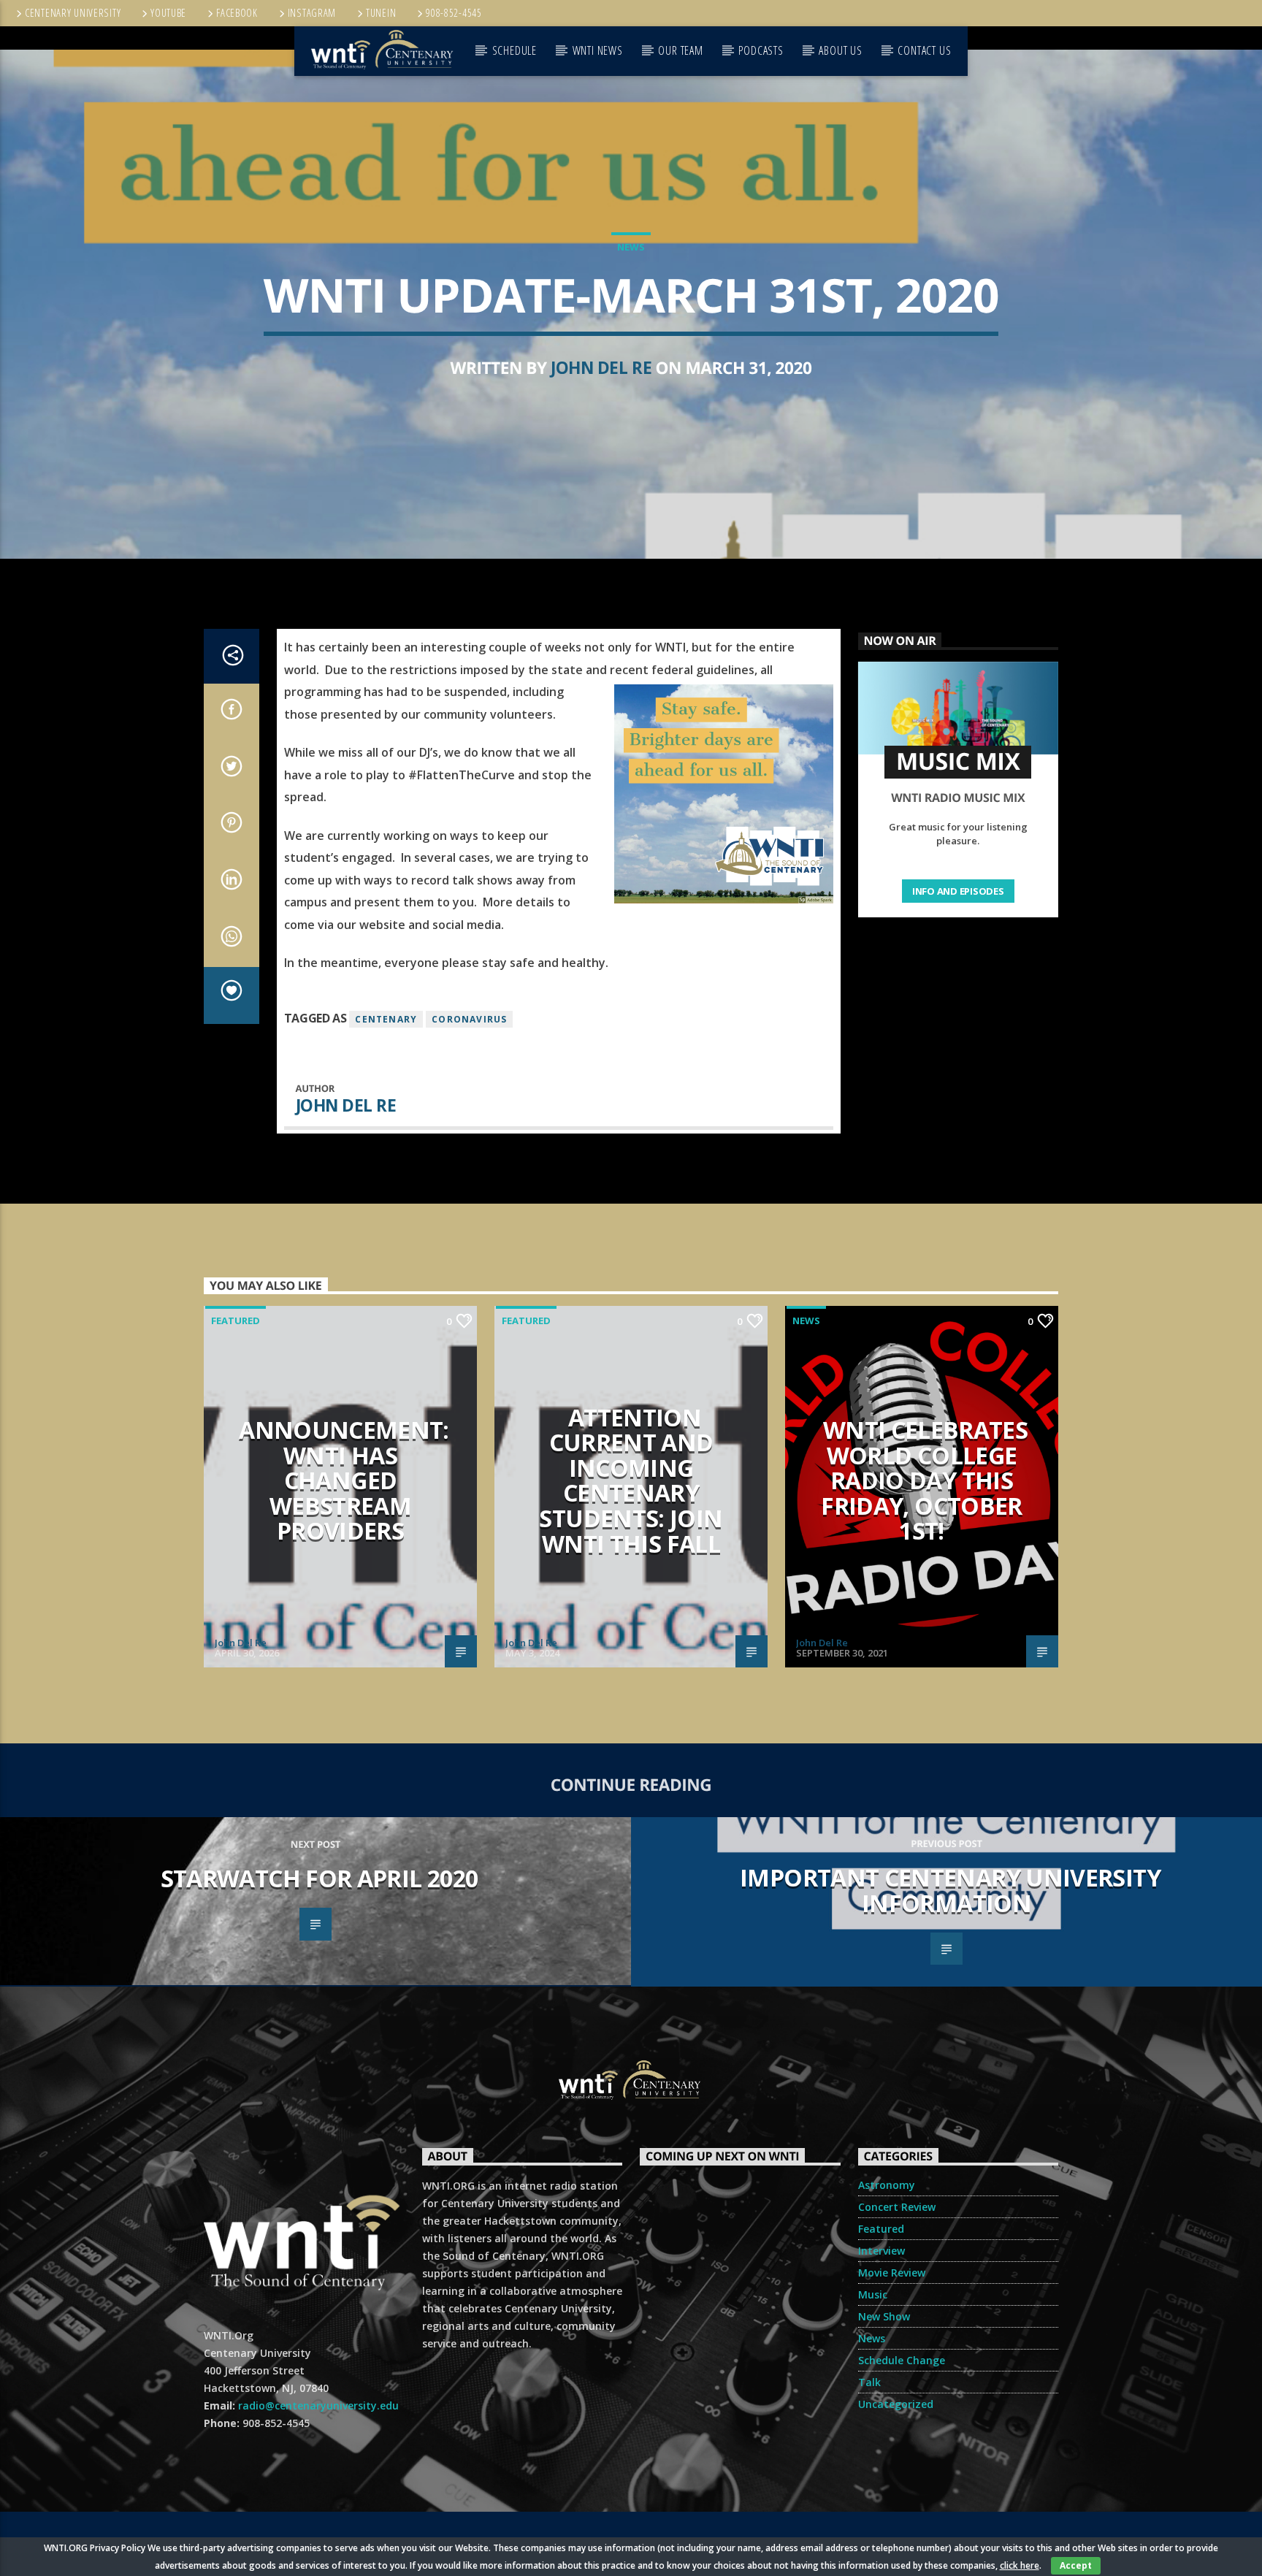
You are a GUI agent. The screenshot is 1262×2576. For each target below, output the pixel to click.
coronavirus (469, 1019)
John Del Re (601, 368)
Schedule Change (902, 2360)
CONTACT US (924, 50)
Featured (236, 1321)
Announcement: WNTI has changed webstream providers (344, 1480)
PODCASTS (761, 50)
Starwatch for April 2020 (320, 1878)
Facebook (237, 13)
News (631, 247)
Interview (882, 2251)
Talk (869, 2382)
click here (1020, 2565)
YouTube (168, 13)
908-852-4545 (454, 13)
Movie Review (892, 2273)
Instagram (312, 13)
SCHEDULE (515, 50)
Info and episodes (958, 891)
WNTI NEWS (598, 50)
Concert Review (897, 2207)
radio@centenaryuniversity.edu (318, 2405)
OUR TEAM (680, 50)
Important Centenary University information (950, 1890)
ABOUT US (840, 50)
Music (873, 2294)
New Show (884, 2316)
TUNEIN (381, 13)
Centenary (386, 1019)
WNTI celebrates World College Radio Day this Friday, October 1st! (924, 1480)
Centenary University (73, 13)
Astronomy (887, 2185)
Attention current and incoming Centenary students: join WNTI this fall (631, 1480)
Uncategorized (896, 2404)
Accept (1076, 2565)
